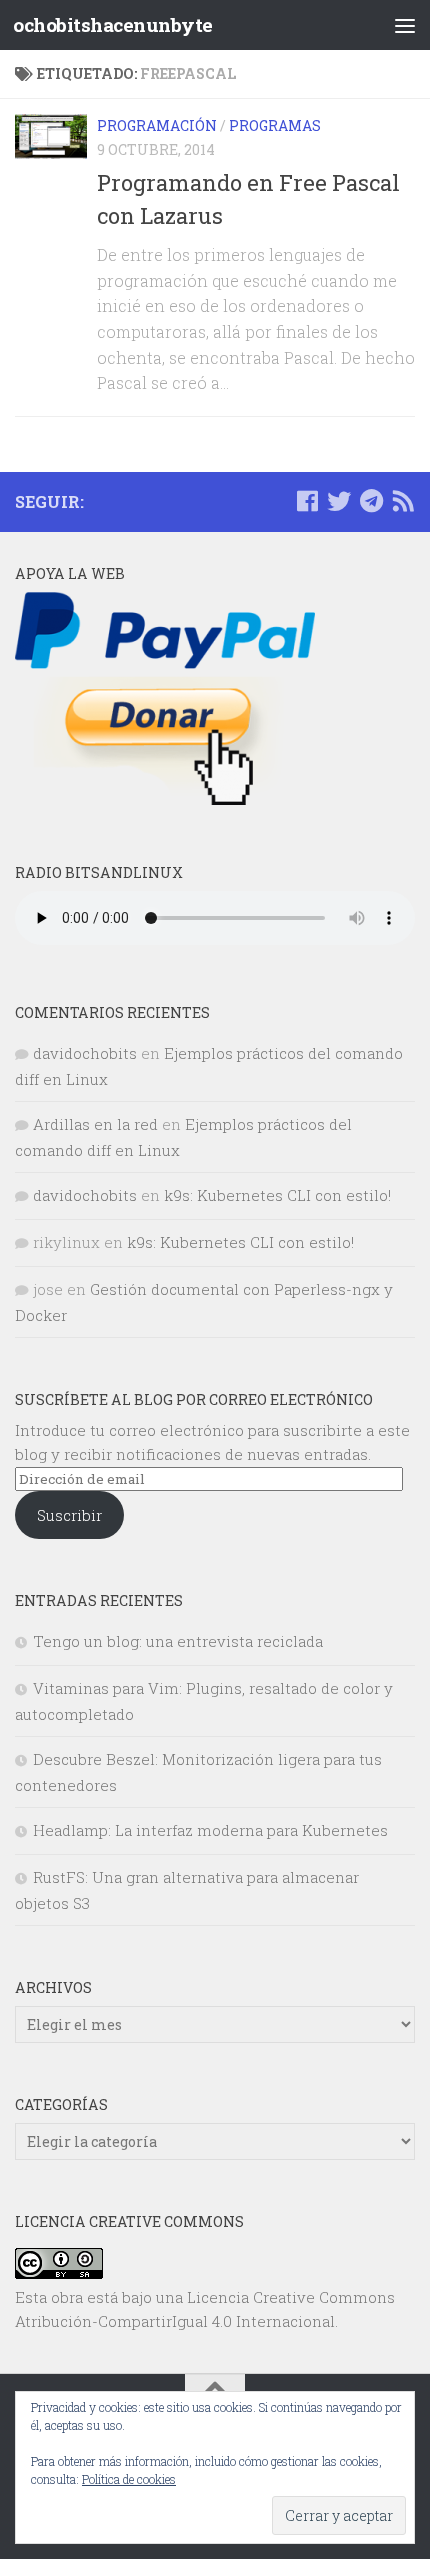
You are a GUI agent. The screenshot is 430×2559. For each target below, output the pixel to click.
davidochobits (85, 1053)
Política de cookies (129, 2479)
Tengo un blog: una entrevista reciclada (178, 1641)
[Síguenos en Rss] (403, 501)
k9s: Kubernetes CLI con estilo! (277, 1195)
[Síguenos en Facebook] (307, 501)
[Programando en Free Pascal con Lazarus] (51, 136)
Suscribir (69, 1515)
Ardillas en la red (95, 1124)
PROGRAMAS (275, 125)
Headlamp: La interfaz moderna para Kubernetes (210, 1830)
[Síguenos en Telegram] (371, 501)
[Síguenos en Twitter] (339, 501)
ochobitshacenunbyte (113, 24)
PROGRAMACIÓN (157, 125)
